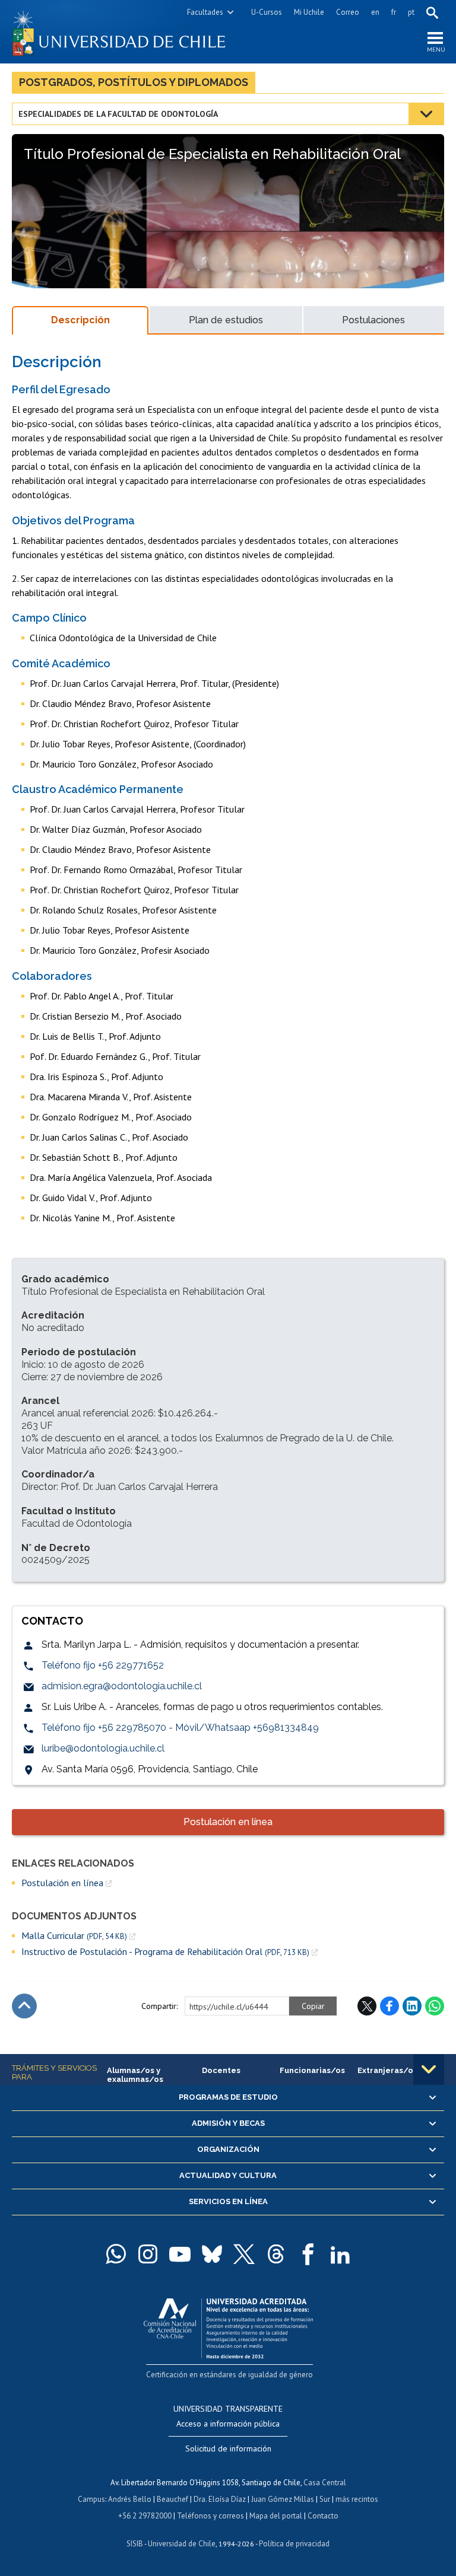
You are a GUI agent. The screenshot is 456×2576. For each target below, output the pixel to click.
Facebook (389, 2006)
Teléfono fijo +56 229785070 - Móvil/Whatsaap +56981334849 (180, 1728)
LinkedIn (412, 2006)
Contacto (323, 2516)
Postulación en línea (228, 1822)
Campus (91, 2499)
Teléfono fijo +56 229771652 (103, 1665)
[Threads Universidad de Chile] (276, 2254)
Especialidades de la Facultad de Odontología (118, 114)
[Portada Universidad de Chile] (120, 32)
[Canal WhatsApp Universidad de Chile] (116, 2254)
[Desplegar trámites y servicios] (429, 2069)
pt (411, 12)
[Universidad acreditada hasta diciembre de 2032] (228, 2325)
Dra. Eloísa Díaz (220, 2499)
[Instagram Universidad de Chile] (148, 2254)
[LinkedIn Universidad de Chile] (340, 2254)
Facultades (205, 12)
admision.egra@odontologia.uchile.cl (122, 1686)
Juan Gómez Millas (283, 2499)
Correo (348, 12)
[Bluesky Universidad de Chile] (212, 2254)
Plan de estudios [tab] (226, 320)
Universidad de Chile (182, 2544)
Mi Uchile (309, 12)
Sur (325, 2499)
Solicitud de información (228, 2448)
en (375, 12)
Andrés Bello (130, 2499)
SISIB (135, 2544)
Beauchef (172, 2499)
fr (394, 12)
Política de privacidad (294, 2544)
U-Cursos (267, 12)
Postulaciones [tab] (373, 320)
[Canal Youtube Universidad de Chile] (180, 2254)
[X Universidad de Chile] (244, 2254)
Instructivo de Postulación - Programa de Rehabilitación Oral (165, 1952)
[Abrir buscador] (432, 12)
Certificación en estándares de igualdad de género (229, 2375)
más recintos (357, 2499)
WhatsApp (435, 2006)
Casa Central (325, 2483)
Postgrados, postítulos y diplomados (134, 82)
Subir (24, 2006)
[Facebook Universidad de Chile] (308, 2254)
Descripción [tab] (80, 320)
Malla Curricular (74, 1936)
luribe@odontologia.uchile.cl (103, 1748)
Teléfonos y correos (210, 2516)
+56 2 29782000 (145, 2516)
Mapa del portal (276, 2516)
